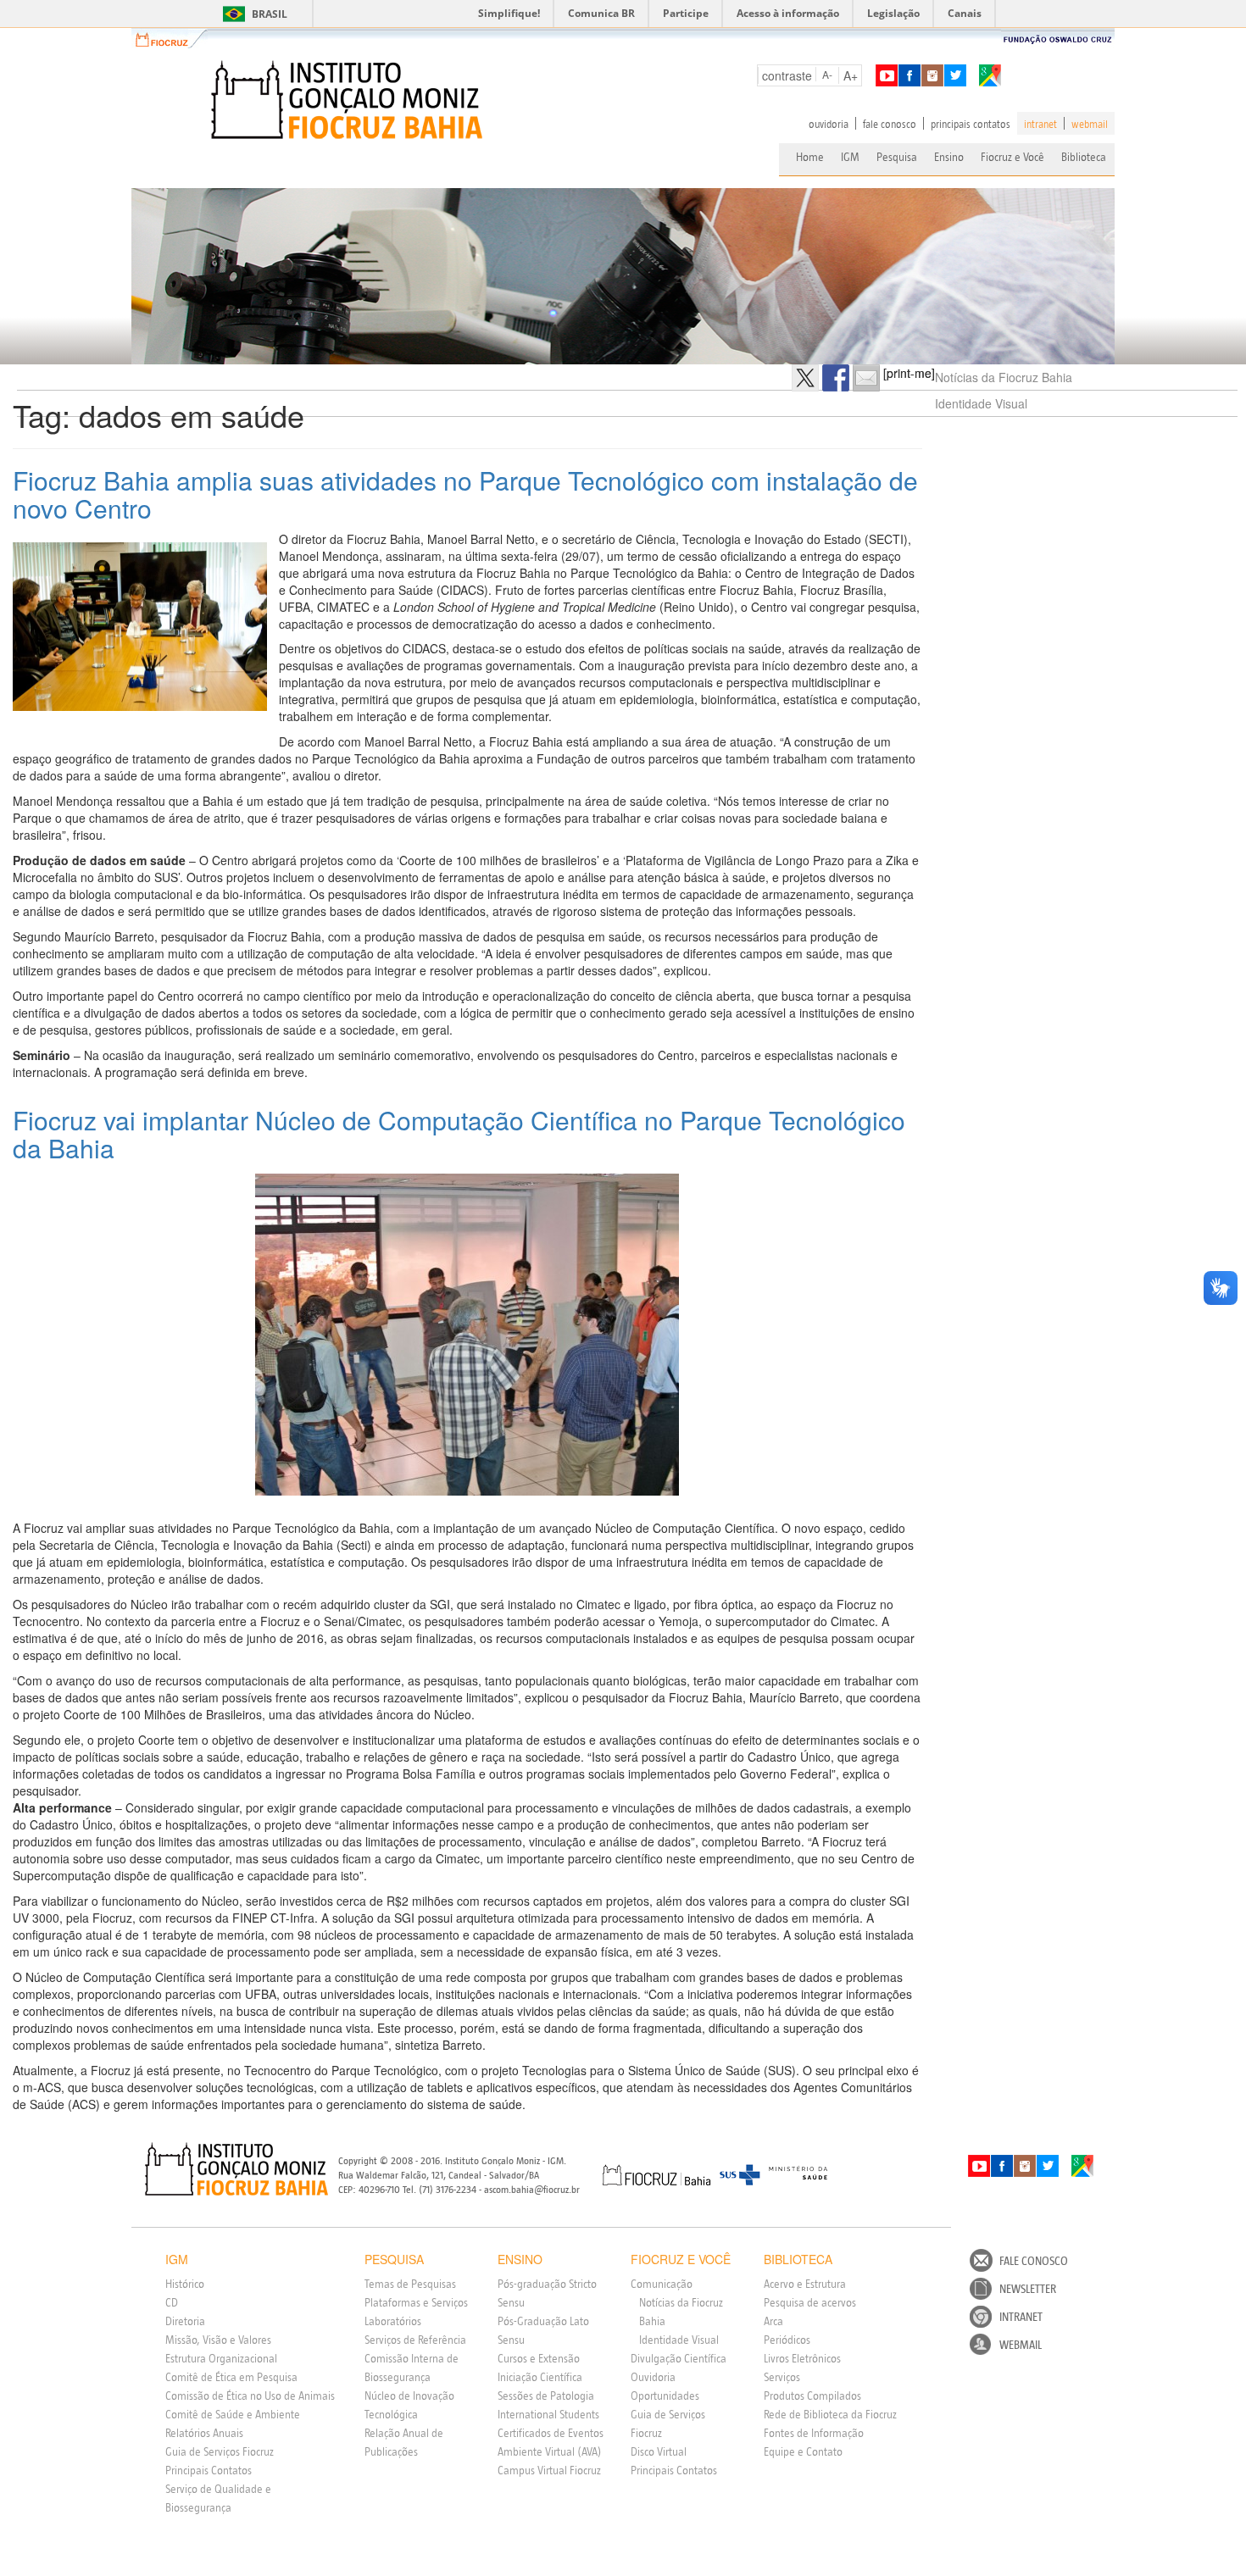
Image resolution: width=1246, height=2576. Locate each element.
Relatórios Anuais (204, 2433)
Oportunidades (665, 2396)
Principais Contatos (209, 2470)
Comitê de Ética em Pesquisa (231, 2377)
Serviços (782, 2377)
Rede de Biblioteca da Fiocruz (830, 2414)
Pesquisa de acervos (810, 2302)
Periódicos (787, 2340)
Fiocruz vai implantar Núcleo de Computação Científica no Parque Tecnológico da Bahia (459, 1134)
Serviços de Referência (415, 2340)
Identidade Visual (981, 403)
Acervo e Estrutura (805, 2284)
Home (810, 157)
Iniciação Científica (540, 2377)
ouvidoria (829, 124)
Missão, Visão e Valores (218, 2340)
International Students (548, 2414)
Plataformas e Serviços (416, 2302)
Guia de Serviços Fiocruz (220, 2451)
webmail (1090, 124)
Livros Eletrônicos (802, 2358)
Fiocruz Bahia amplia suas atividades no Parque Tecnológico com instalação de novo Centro (465, 494)
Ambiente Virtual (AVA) (550, 2451)
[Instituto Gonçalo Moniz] (345, 100)
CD (172, 2302)
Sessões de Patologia (546, 2396)
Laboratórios (393, 2321)
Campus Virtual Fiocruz (549, 2470)
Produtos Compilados (812, 2396)
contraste (787, 75)
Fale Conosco (1034, 2261)
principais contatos (971, 124)
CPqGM (237, 2169)
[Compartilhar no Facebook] (836, 378)
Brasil (252, 14)
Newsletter (1028, 2289)
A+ (851, 75)
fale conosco (890, 124)
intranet (1040, 124)
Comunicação (662, 2284)
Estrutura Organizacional (221, 2358)
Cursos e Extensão (539, 2358)
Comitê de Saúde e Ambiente (233, 2414)
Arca (773, 2321)
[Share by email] (866, 378)
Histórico (185, 2284)
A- (827, 74)
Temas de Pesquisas (410, 2284)
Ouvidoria (653, 2377)
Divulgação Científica (679, 2358)
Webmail (1021, 2345)
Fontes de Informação (814, 2433)
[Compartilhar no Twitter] (805, 378)
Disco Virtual (659, 2451)
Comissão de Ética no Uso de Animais (250, 2396)
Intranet (1021, 2317)
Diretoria (185, 2321)
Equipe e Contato (803, 2451)
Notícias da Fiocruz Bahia (1004, 377)
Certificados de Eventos (551, 2433)
